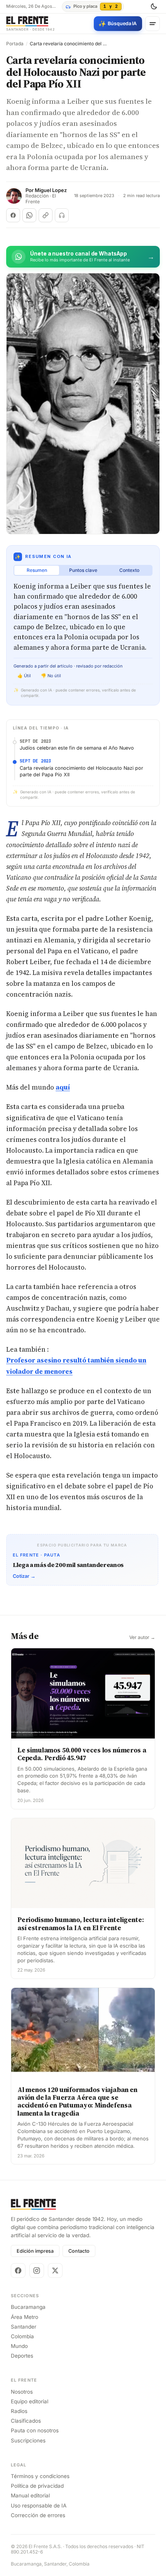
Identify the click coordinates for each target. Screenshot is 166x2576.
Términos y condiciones (40, 2476)
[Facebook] (18, 2271)
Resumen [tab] (37, 570)
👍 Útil (24, 676)
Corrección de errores (38, 2515)
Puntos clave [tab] (83, 570)
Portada (15, 44)
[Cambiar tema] (154, 7)
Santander (24, 2327)
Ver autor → (142, 1637)
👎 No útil (51, 676)
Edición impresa (35, 2251)
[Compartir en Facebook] (13, 215)
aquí (63, 1087)
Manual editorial (30, 2495)
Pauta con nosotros (35, 2430)
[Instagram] (37, 2271)
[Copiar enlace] (46, 215)
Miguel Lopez (51, 190)
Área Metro (25, 2317)
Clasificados (26, 2421)
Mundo (19, 2346)
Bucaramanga (28, 2307)
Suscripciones (28, 2440)
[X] (55, 2271)
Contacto (79, 2251)
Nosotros (22, 2392)
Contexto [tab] (129, 570)
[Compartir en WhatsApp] (29, 215)
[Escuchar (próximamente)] (62, 215)
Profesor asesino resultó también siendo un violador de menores (76, 1366)
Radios (19, 2411)
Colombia (22, 2336)
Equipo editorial (30, 2401)
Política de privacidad (37, 2486)
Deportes (22, 2356)
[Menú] (152, 24)
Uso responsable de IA (39, 2506)
